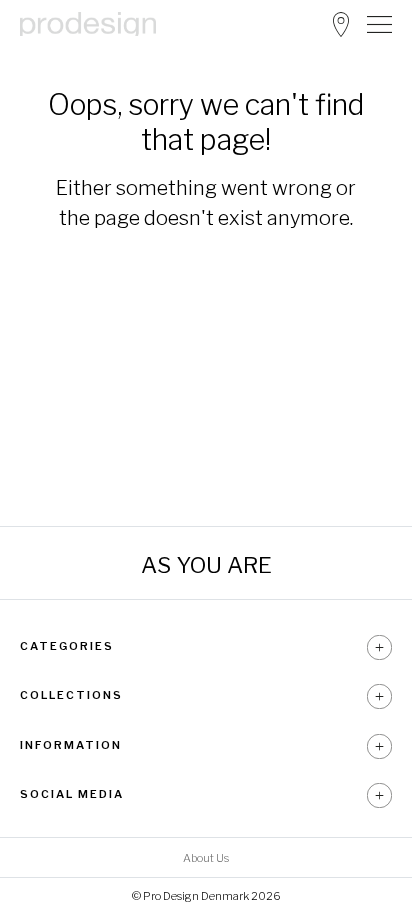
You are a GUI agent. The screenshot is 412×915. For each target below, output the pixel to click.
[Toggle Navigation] (379, 24)
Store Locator (341, 24)
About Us (206, 858)
